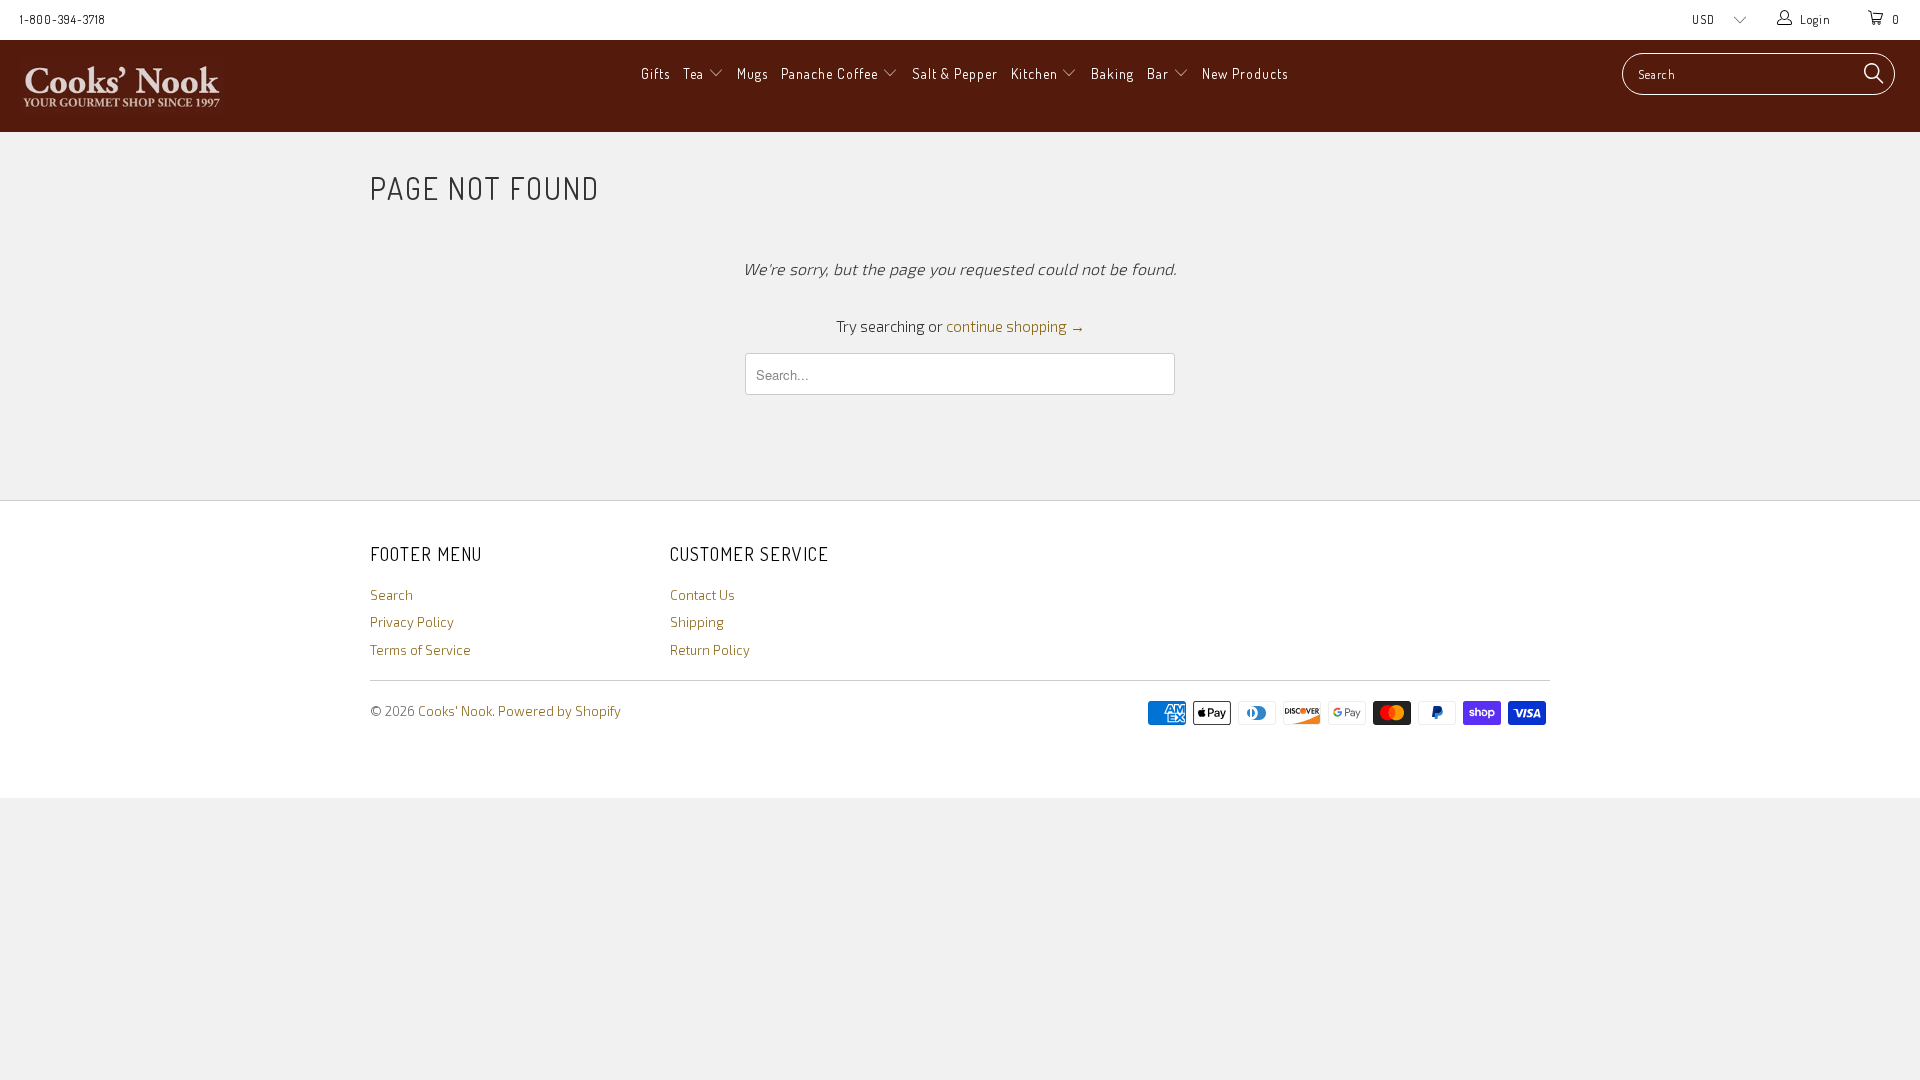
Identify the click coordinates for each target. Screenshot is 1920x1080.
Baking (1112, 73)
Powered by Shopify (559, 711)
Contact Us (702, 595)
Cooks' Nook (455, 711)
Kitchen (1036, 73)
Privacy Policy (412, 622)
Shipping (697, 622)
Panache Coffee (831, 73)
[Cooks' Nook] (163, 86)
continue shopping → (1015, 326)
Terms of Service (420, 650)
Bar (1160, 73)
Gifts (655, 73)
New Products (1245, 73)
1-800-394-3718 (62, 19)
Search (391, 595)
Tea (695, 73)
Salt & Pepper (955, 73)
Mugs (752, 73)
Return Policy (710, 650)
